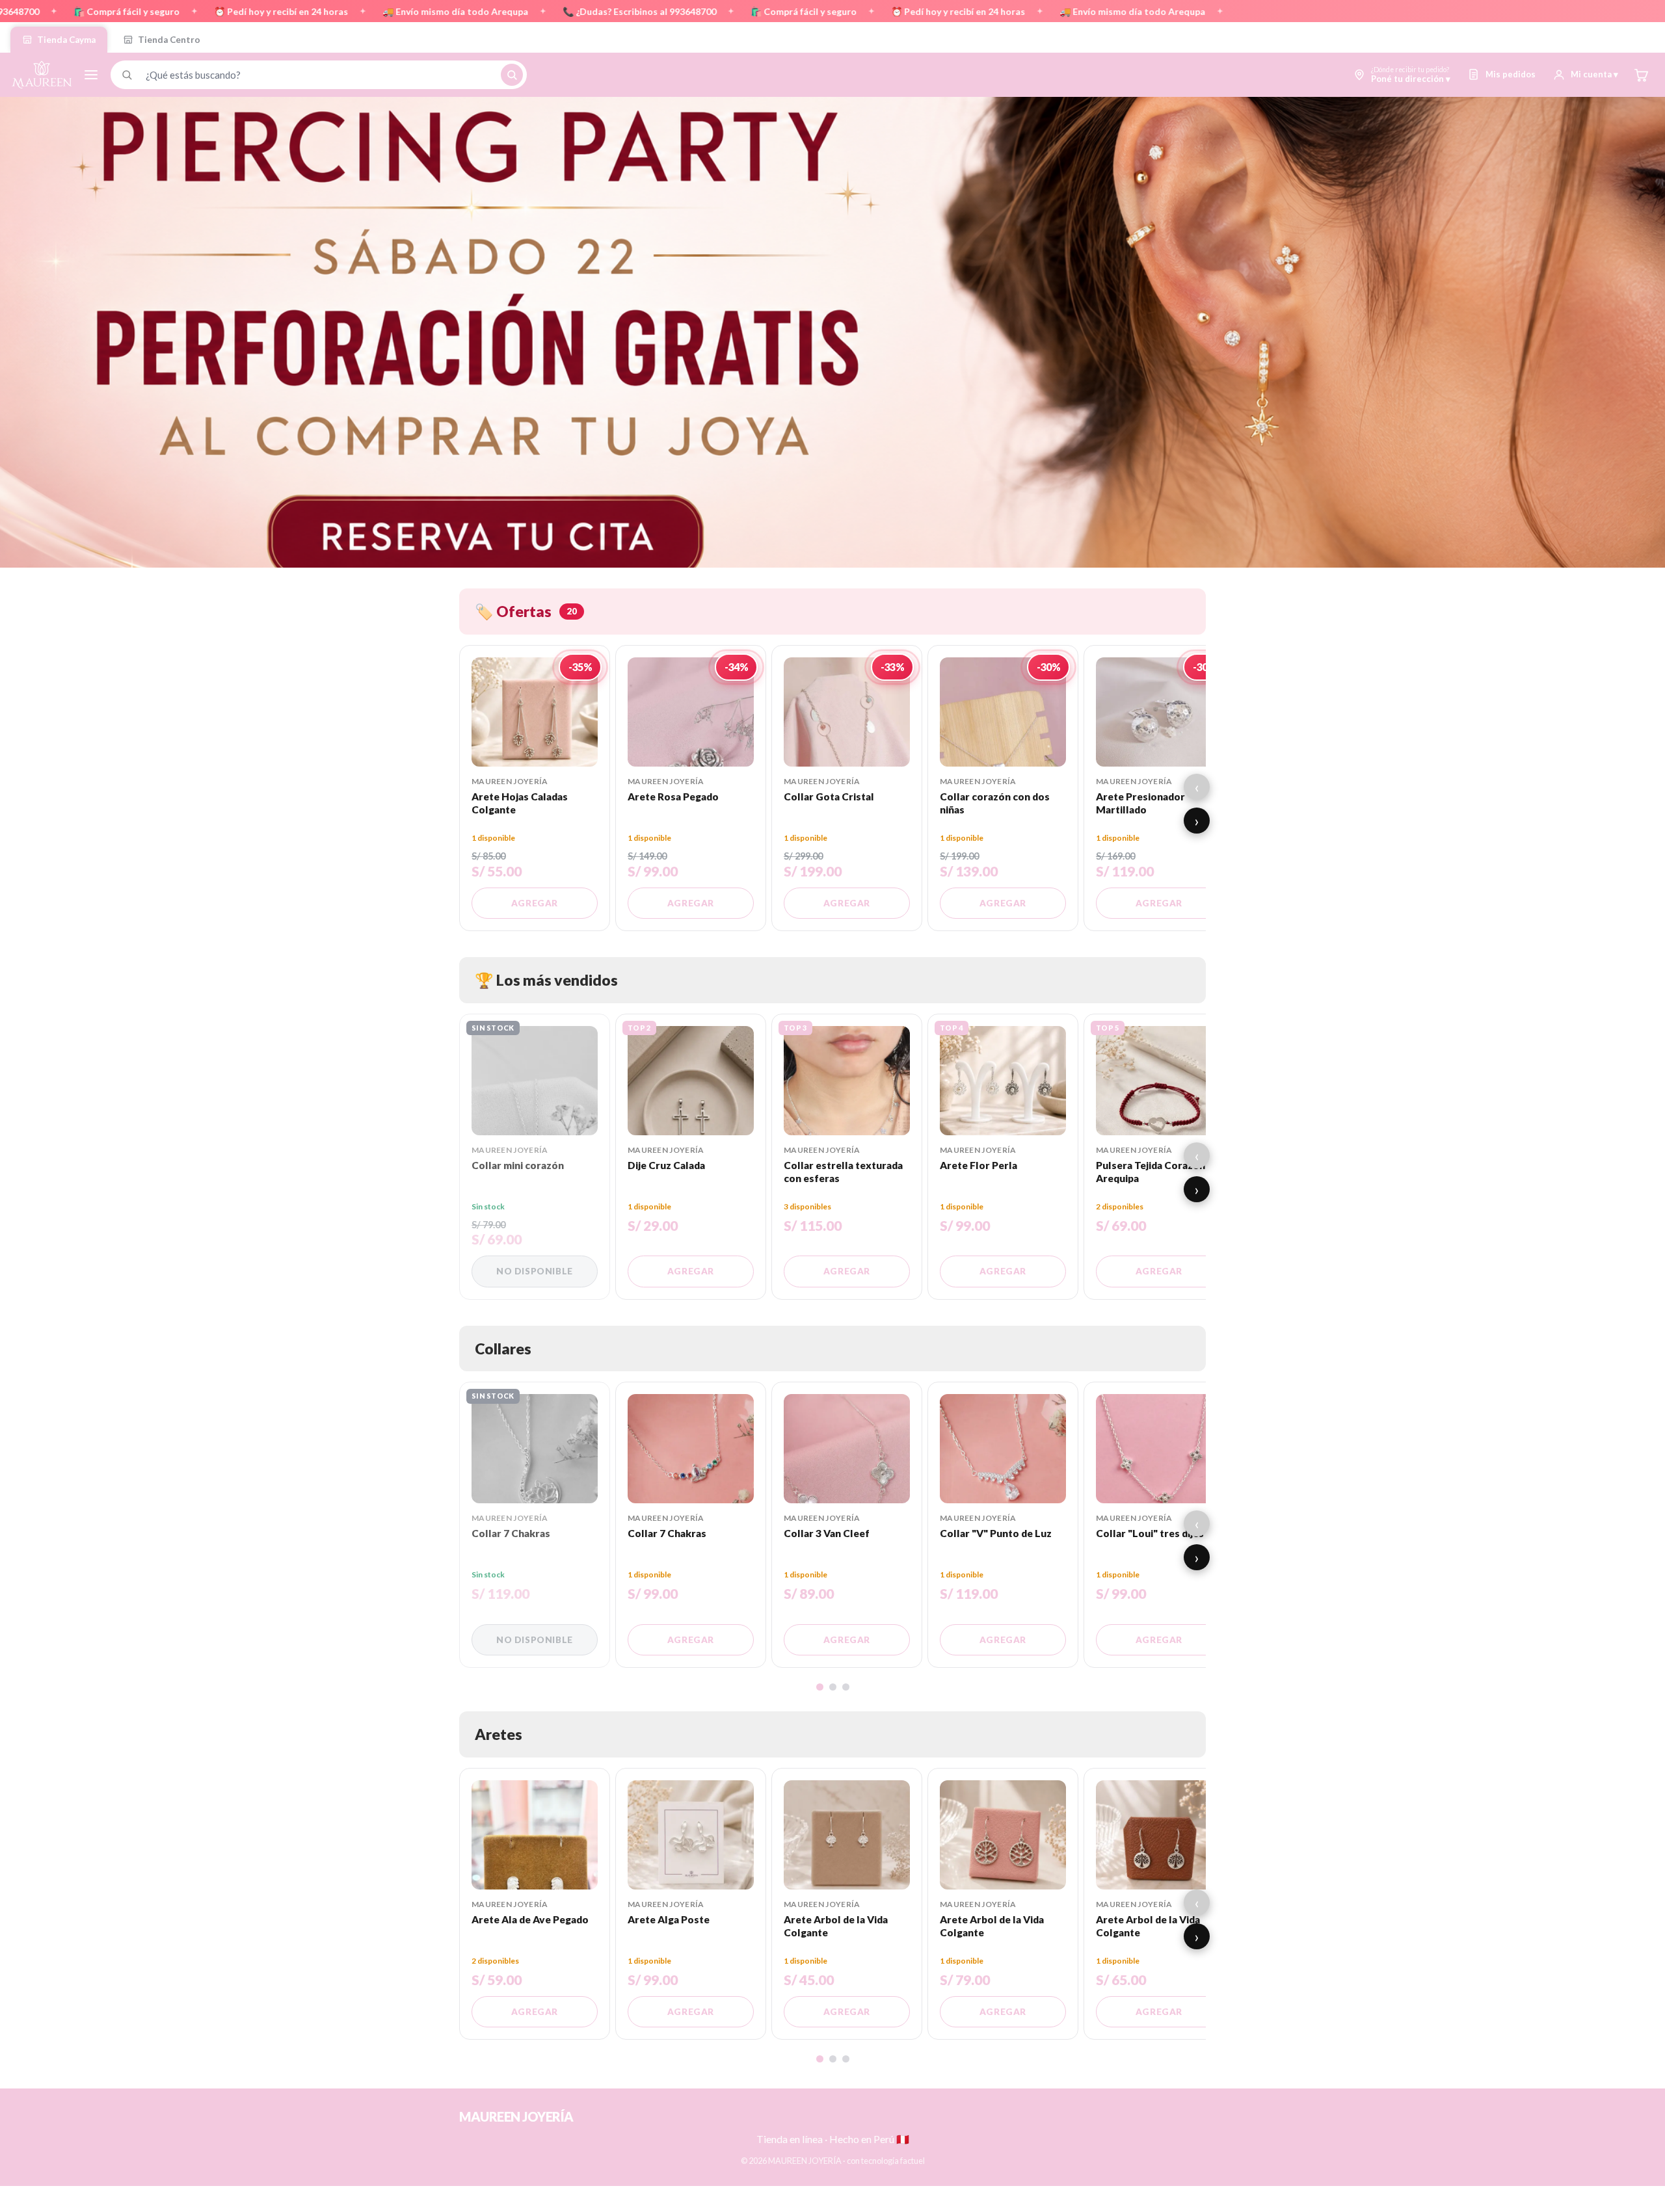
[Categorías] (91, 75)
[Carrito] (1641, 75)
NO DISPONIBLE (535, 1271)
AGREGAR (535, 903)
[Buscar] (512, 75)
